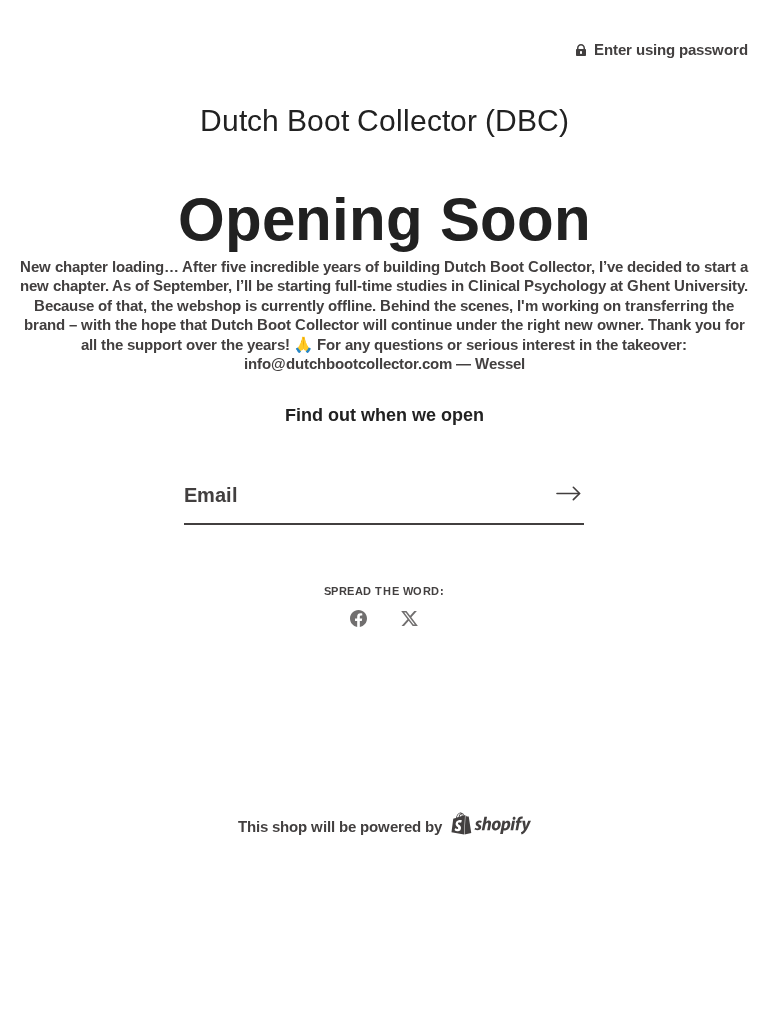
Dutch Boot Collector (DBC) (384, 120)
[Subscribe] (568, 493)
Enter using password (669, 49)
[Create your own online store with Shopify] (488, 826)
